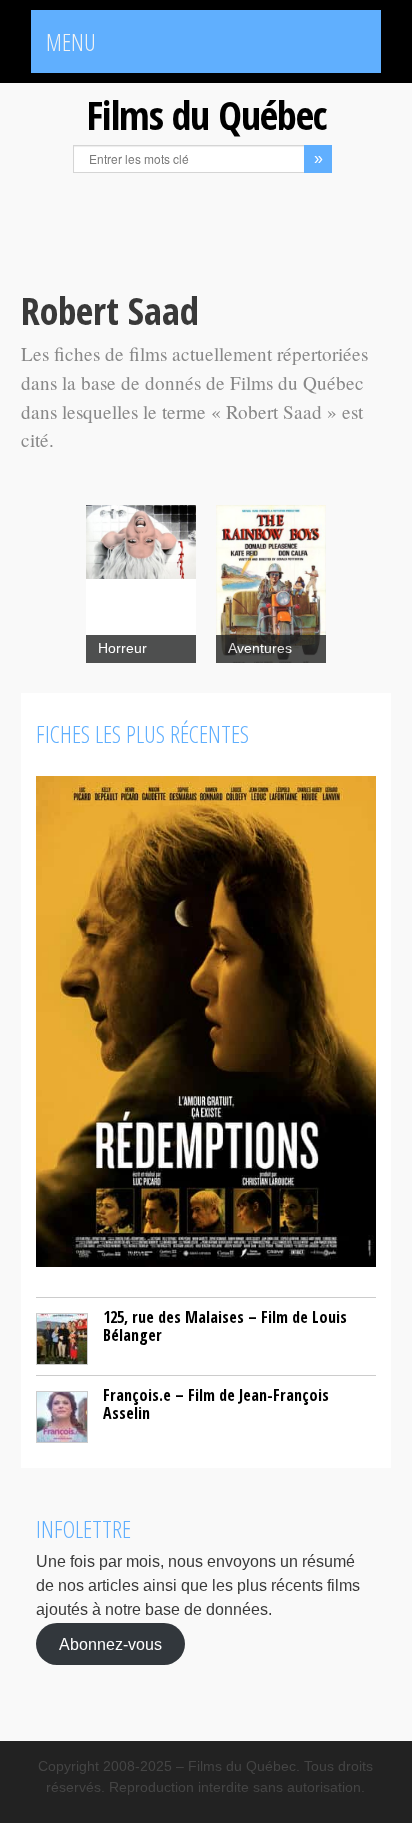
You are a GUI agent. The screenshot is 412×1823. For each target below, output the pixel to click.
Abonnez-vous (110, 1643)
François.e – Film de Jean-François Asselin (216, 1404)
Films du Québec (206, 114)
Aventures (260, 648)
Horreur (122, 648)
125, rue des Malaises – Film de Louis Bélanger (225, 1326)
